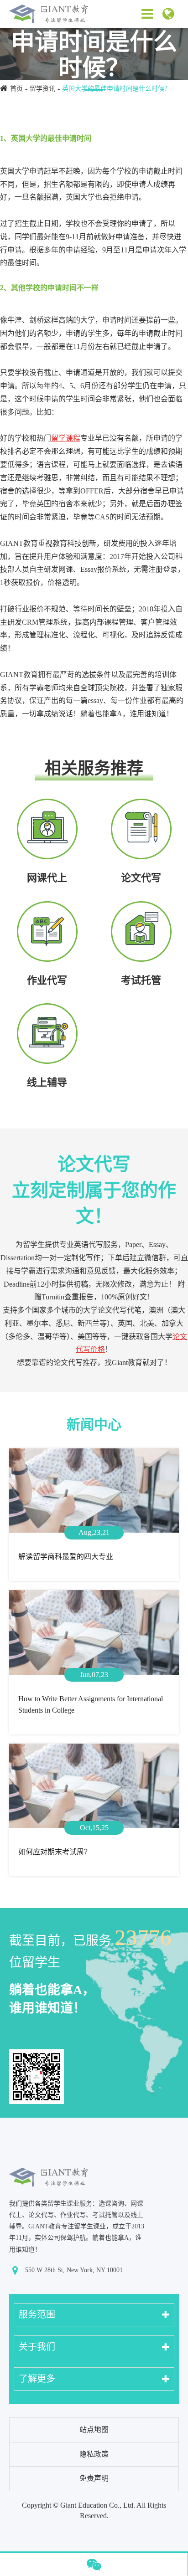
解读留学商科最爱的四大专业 (66, 1557)
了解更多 (37, 2379)
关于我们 (37, 2347)
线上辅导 (47, 1082)
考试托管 (141, 980)
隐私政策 (94, 2454)
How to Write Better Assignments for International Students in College (91, 1705)
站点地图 (94, 2430)
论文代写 (141, 878)
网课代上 (47, 878)
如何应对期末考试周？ (55, 1852)
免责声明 (94, 2478)
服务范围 (37, 2314)
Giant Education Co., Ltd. (98, 2505)
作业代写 (47, 980)
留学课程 (66, 438)
